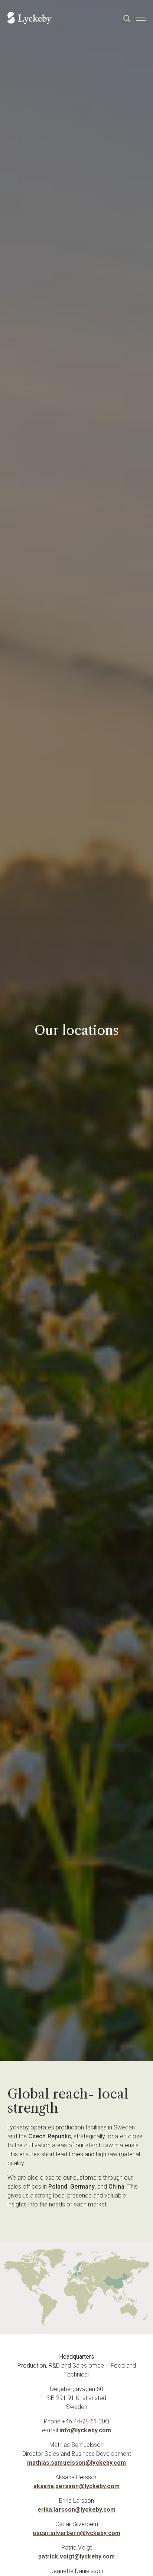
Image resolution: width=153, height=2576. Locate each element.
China (116, 2187)
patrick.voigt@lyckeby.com (77, 2556)
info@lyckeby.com (85, 2430)
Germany (83, 2187)
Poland (58, 2187)
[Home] (30, 19)
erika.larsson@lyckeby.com (77, 2510)
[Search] (127, 19)
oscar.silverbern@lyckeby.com (76, 2533)
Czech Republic (50, 2136)
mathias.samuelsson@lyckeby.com (77, 2463)
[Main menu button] (141, 19)
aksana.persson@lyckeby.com (76, 2486)
